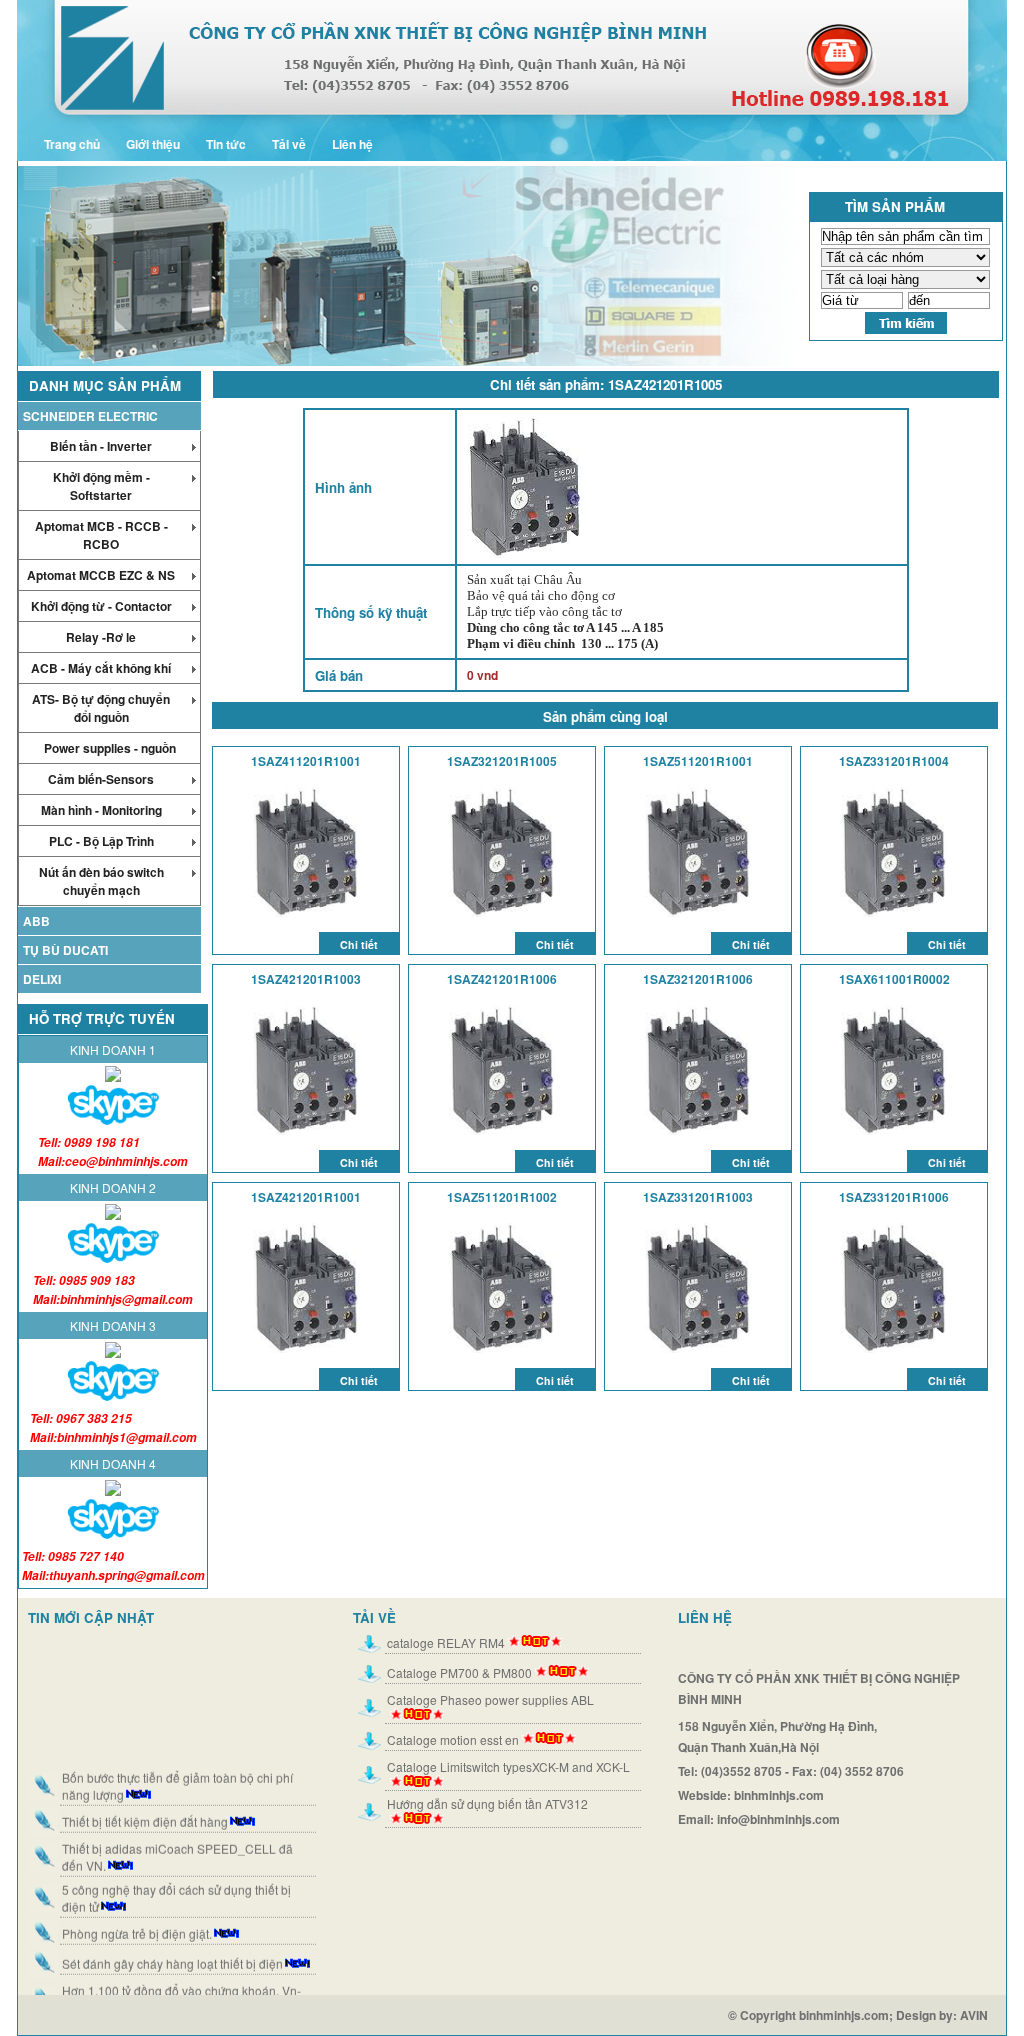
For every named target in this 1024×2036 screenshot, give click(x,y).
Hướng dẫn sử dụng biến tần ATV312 (487, 1803)
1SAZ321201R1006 (698, 979)
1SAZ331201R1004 (894, 761)
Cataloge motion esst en (453, 1739)
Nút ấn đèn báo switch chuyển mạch (101, 881)
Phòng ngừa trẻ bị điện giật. (137, 1915)
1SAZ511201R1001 (698, 761)
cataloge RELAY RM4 (446, 1642)
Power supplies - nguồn (110, 748)
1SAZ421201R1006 (502, 979)
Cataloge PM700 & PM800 (459, 1672)
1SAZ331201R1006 (894, 1197)
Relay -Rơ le (101, 637)
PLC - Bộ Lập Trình (101, 841)
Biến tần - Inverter (101, 446)
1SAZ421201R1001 (306, 1197)
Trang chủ (72, 144)
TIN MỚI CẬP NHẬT (91, 1617)
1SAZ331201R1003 (698, 1197)
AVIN (983, 2015)
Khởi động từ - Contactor (101, 606)
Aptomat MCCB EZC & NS (101, 575)
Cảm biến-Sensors (101, 779)
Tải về (289, 144)
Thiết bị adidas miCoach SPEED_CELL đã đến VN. (177, 1839)
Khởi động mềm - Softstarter (101, 486)
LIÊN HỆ (705, 1617)
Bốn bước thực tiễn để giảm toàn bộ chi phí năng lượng (177, 1768)
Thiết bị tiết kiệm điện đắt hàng (145, 1803)
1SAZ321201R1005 (502, 761)
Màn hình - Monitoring (101, 810)
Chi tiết (359, 944)
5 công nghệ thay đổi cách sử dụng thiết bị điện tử (176, 1880)
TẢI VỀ (374, 1617)
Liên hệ (352, 144)
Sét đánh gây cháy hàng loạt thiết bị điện (172, 1945)
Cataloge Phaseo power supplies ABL (490, 1699)
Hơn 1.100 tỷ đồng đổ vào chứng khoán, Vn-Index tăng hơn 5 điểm (181, 1981)
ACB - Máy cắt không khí (101, 668)
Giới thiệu (153, 144)
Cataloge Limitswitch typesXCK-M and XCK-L (508, 1766)
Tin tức (226, 144)
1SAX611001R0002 (894, 979)
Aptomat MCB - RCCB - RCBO (101, 535)
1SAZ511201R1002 (502, 1197)
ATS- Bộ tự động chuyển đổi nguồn (101, 708)
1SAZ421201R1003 (306, 979)
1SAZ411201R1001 (306, 761)
